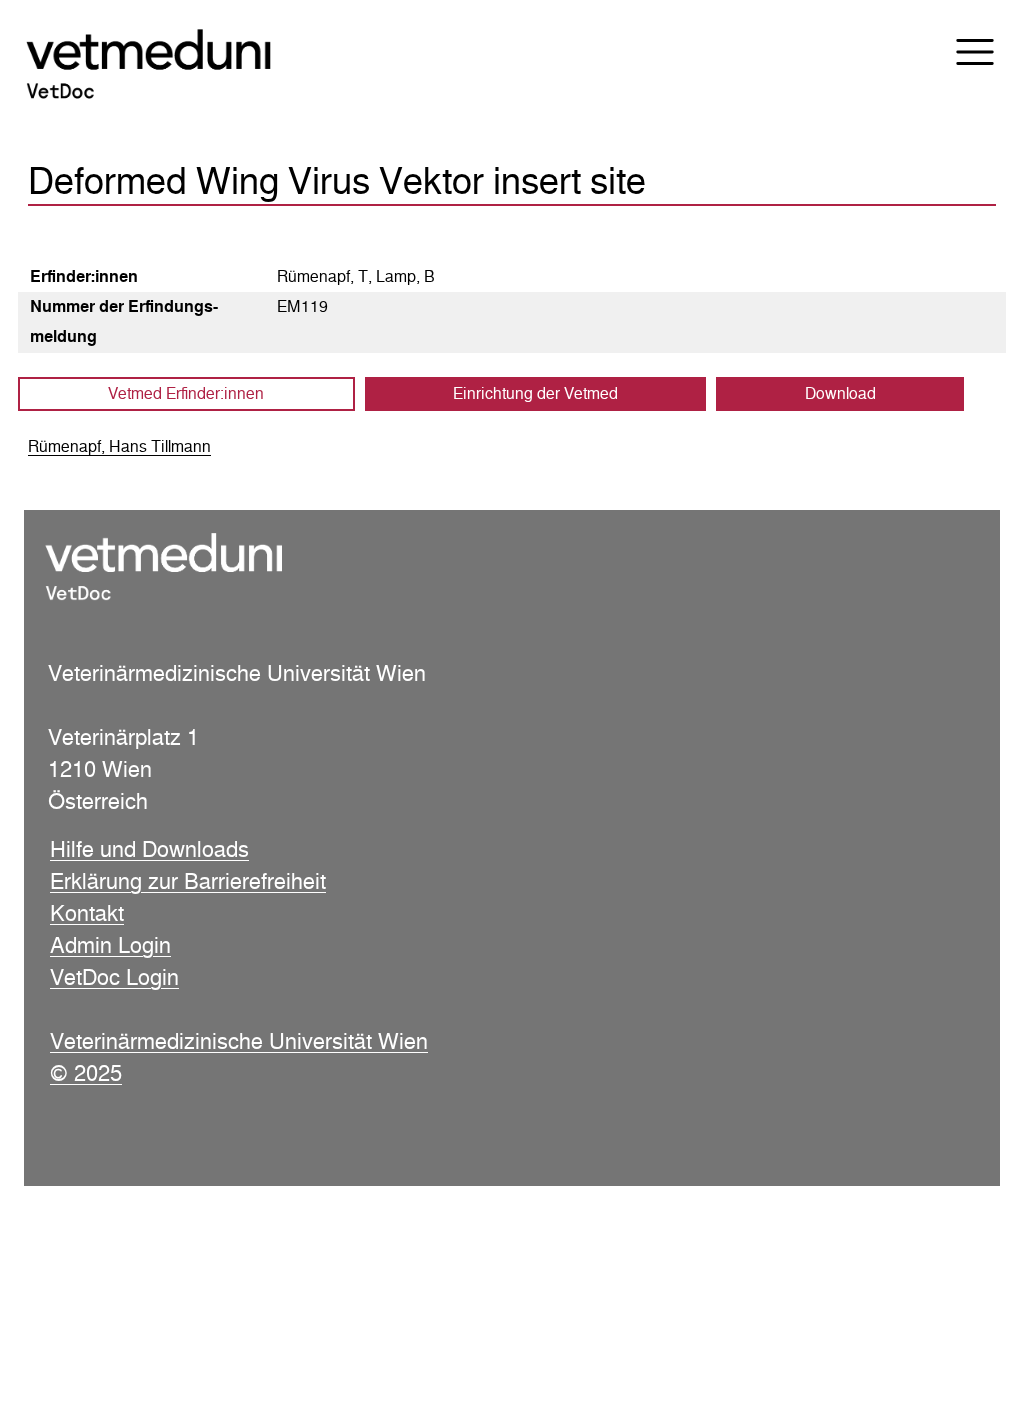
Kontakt (87, 913)
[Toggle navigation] (962, 52)
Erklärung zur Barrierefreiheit (188, 881)
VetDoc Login (114, 977)
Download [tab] (840, 393)
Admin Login (110, 945)
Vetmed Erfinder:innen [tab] (186, 393)
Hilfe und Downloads (149, 849)
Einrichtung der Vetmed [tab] (535, 393)
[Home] (176, 66)
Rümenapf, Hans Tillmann (119, 446)
